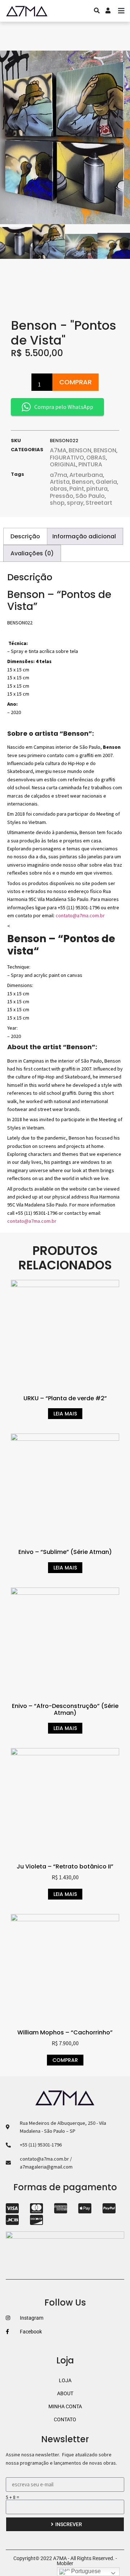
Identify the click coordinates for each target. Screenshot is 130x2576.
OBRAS (96, 458)
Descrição (25, 536)
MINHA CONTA (65, 2406)
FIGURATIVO (67, 458)
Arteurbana (86, 475)
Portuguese (85, 2571)
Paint (77, 489)
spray (75, 503)
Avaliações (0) (32, 553)
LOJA (65, 2380)
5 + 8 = (12, 2497)
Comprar (75, 382)
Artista (60, 482)
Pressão (62, 496)
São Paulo (90, 496)
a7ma (58, 475)
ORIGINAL (63, 464)
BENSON (80, 450)
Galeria (106, 482)
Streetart (99, 503)
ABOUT (65, 2393)
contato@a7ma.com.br (80, 915)
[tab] (25, 536)
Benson (83, 482)
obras (58, 489)
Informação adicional (84, 536)
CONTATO (65, 2419)
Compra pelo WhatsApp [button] (64, 407)
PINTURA (90, 464)
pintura (97, 489)
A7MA (58, 450)
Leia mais (65, 1414)
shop (57, 503)
